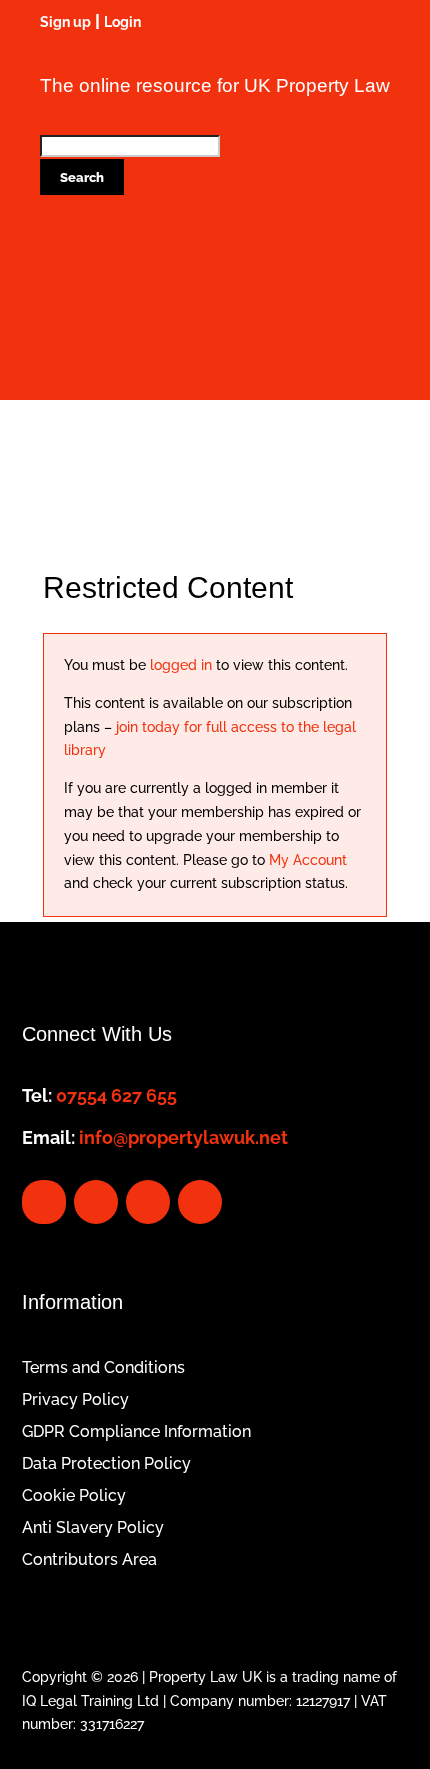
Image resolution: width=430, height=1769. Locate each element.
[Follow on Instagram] (200, 1202)
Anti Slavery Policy (93, 1527)
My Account (308, 860)
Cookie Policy (74, 1495)
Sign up (65, 22)
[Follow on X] (96, 1202)
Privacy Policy (75, 1399)
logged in (179, 665)
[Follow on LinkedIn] (148, 1202)
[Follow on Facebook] (44, 1202)
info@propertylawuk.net (183, 1137)
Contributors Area (89, 1559)
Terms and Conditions (103, 1367)
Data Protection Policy (106, 1463)
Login (122, 22)
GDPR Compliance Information (136, 1431)
